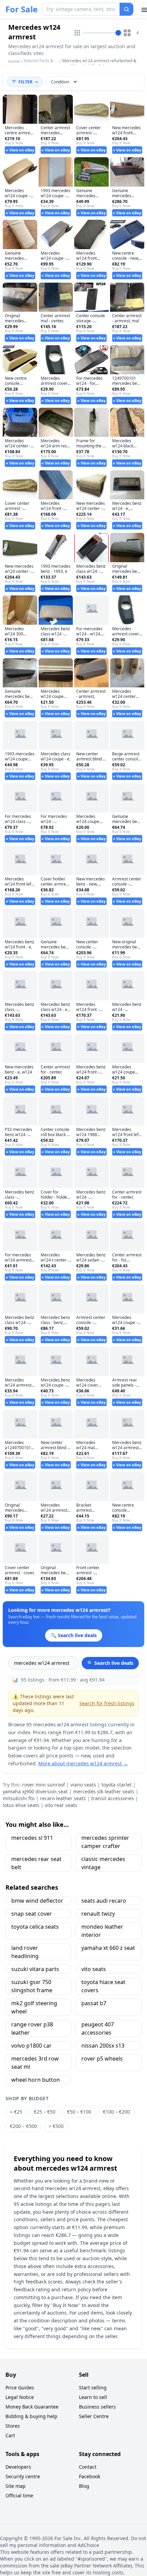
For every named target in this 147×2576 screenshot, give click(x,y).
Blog (84, 2486)
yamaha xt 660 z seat (108, 1948)
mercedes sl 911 (32, 1838)
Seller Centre (94, 2416)
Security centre (23, 2476)
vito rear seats (61, 1805)
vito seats (94, 1969)
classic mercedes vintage (103, 1863)
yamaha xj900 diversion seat (35, 1791)
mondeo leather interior (102, 1931)
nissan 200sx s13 (103, 2046)
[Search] (126, 9)
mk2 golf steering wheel (34, 2007)
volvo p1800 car (31, 2046)
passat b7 (94, 2003)
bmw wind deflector (37, 1901)
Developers (18, 2467)
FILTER (25, 82)
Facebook (90, 2476)
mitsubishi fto (19, 1798)
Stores (13, 2426)
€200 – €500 (23, 2126)
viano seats (83, 1785)
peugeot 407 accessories (98, 2028)
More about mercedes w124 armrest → (83, 1763)
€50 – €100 (79, 2112)
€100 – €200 (116, 2112)
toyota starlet (117, 1785)
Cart (10, 2435)
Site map (16, 2486)
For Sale (22, 9)
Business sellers (97, 2407)
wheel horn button (36, 2080)
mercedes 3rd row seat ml (35, 2063)
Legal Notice (20, 2397)
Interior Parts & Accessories (39, 63)
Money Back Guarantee (32, 2407)
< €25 (16, 2112)
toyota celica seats (35, 1927)
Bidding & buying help (31, 2416)
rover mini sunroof (44, 1785)
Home (14, 62)
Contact (88, 2467)
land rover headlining (25, 1952)
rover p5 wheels (102, 2059)
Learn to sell (93, 2397)
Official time (19, 2496)
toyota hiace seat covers (103, 1986)
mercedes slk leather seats (104, 1791)
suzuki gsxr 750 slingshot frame (32, 1986)
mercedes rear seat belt (36, 1863)
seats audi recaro (104, 1901)
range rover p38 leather (32, 2028)
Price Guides (20, 2388)
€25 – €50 (45, 2112)
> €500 (56, 2126)
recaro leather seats (63, 1798)
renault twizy (98, 1914)
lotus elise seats (21, 1805)
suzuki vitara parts (35, 1969)
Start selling (93, 2388)
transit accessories (113, 1798)
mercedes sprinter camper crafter (105, 1842)
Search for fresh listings (107, 1703)
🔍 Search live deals (110, 1663)
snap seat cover (32, 1914)
